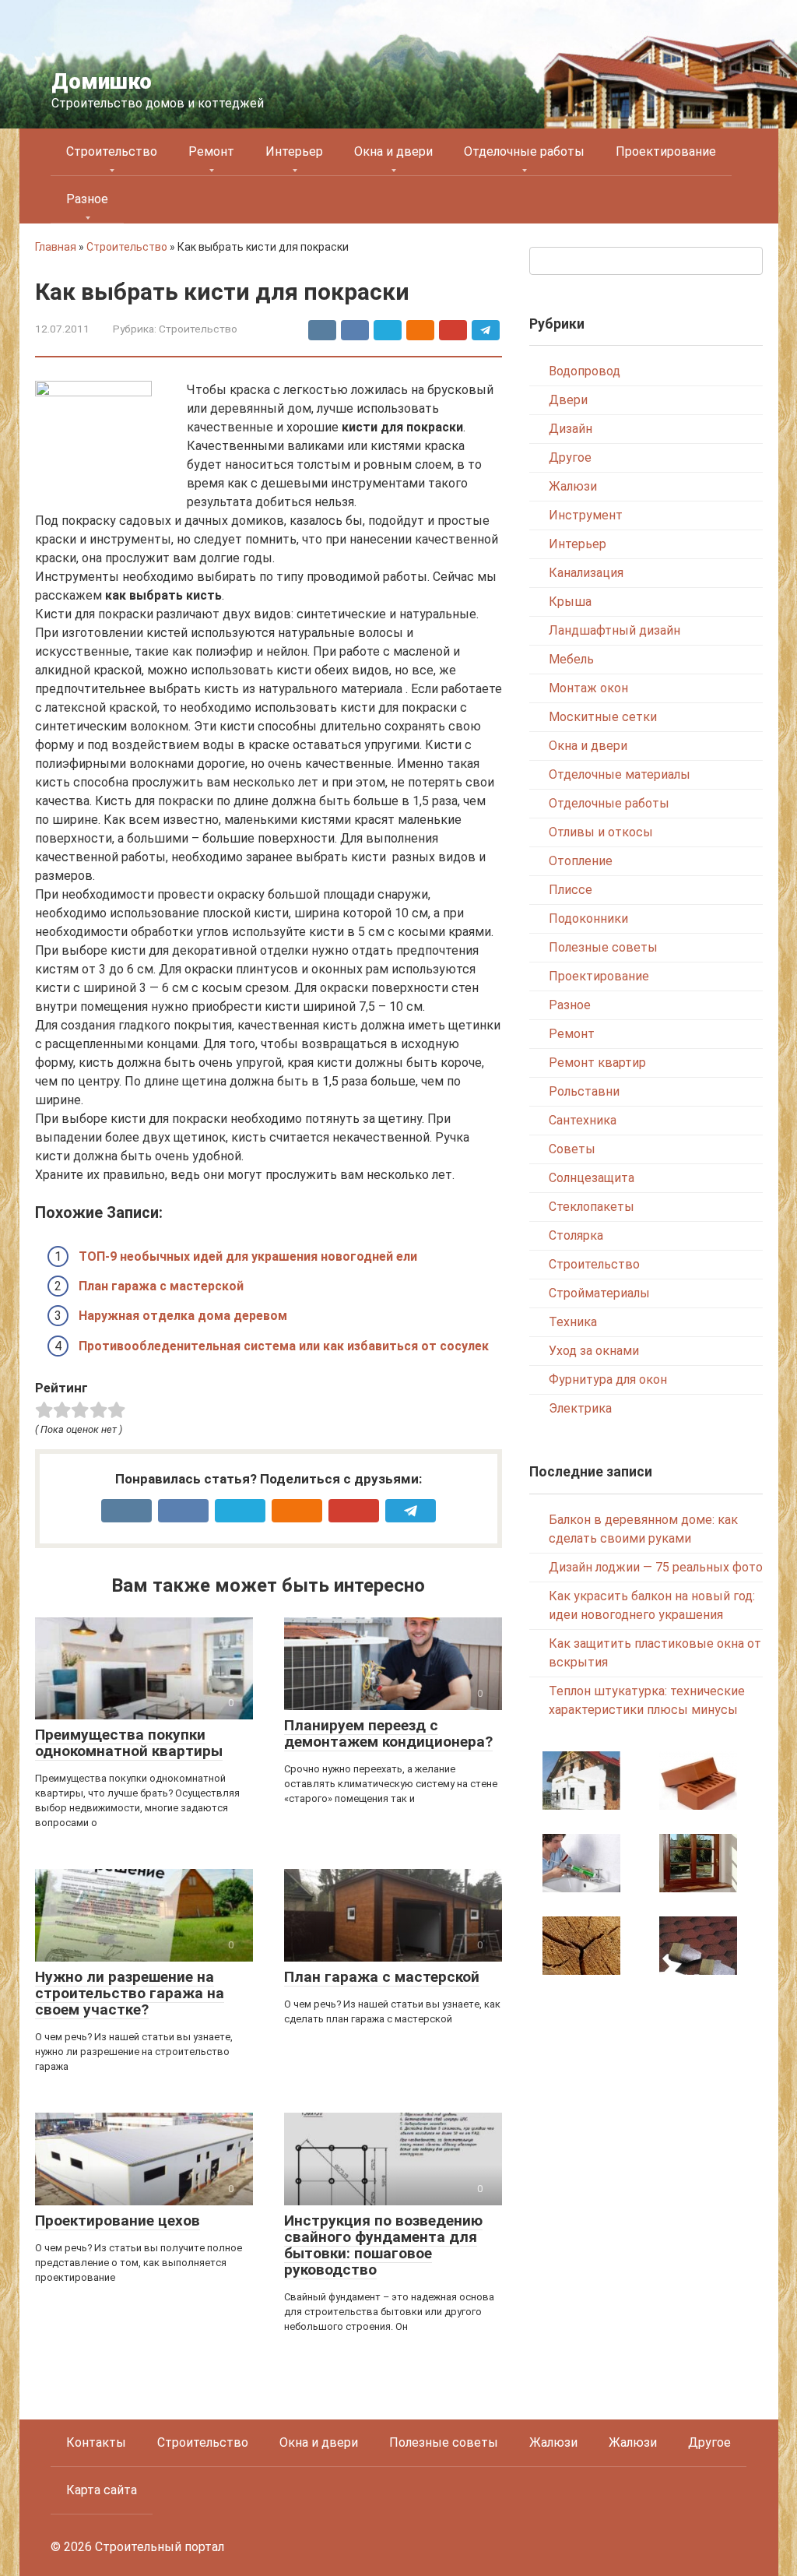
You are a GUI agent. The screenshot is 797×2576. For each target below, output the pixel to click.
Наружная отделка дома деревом (183, 1316)
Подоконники (588, 918)
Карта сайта (102, 2490)
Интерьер (294, 151)
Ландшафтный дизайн (614, 630)
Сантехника (583, 1120)
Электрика (580, 1408)
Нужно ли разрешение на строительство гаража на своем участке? (130, 1993)
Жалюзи (573, 486)
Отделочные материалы (620, 774)
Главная (56, 247)
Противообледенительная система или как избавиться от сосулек (284, 1346)
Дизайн (571, 429)
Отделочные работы (524, 151)
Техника (573, 1322)
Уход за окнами (594, 1351)
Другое (570, 457)
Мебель (571, 659)
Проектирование (666, 151)
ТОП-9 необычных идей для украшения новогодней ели (248, 1256)
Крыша (570, 602)
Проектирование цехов (118, 2221)
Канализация (586, 573)
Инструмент (586, 515)
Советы (572, 1149)
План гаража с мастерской (161, 1286)
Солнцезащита (592, 1178)
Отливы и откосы (601, 832)
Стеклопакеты (592, 1207)
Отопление (581, 861)
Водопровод (585, 371)
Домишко (102, 81)
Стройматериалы (599, 1293)
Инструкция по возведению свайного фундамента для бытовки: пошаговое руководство (383, 2245)
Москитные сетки (603, 717)
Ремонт (211, 151)
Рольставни (584, 1091)
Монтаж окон (588, 688)
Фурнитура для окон (608, 1379)
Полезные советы (603, 947)
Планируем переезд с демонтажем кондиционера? (388, 1733)
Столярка (576, 1235)
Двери (568, 400)
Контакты (96, 2442)
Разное (87, 199)
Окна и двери (393, 151)
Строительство (112, 151)
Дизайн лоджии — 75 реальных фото (656, 1567)
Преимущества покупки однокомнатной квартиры (129, 1743)
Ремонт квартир (597, 1063)
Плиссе (571, 890)
